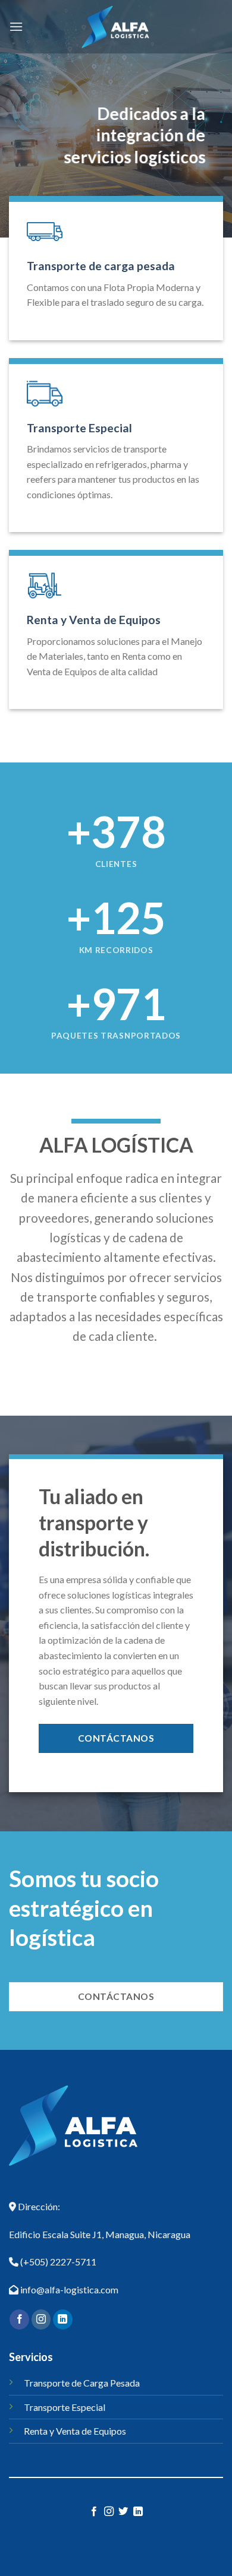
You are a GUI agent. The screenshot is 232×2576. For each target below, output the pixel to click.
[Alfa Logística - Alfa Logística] (116, 27)
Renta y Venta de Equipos (94, 620)
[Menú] (16, 26)
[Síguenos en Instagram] (41, 2319)
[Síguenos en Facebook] (19, 2319)
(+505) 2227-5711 (57, 2262)
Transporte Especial (79, 428)
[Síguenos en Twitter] (123, 2512)
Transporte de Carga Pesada (82, 2383)
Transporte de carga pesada (101, 266)
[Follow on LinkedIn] (63, 2319)
